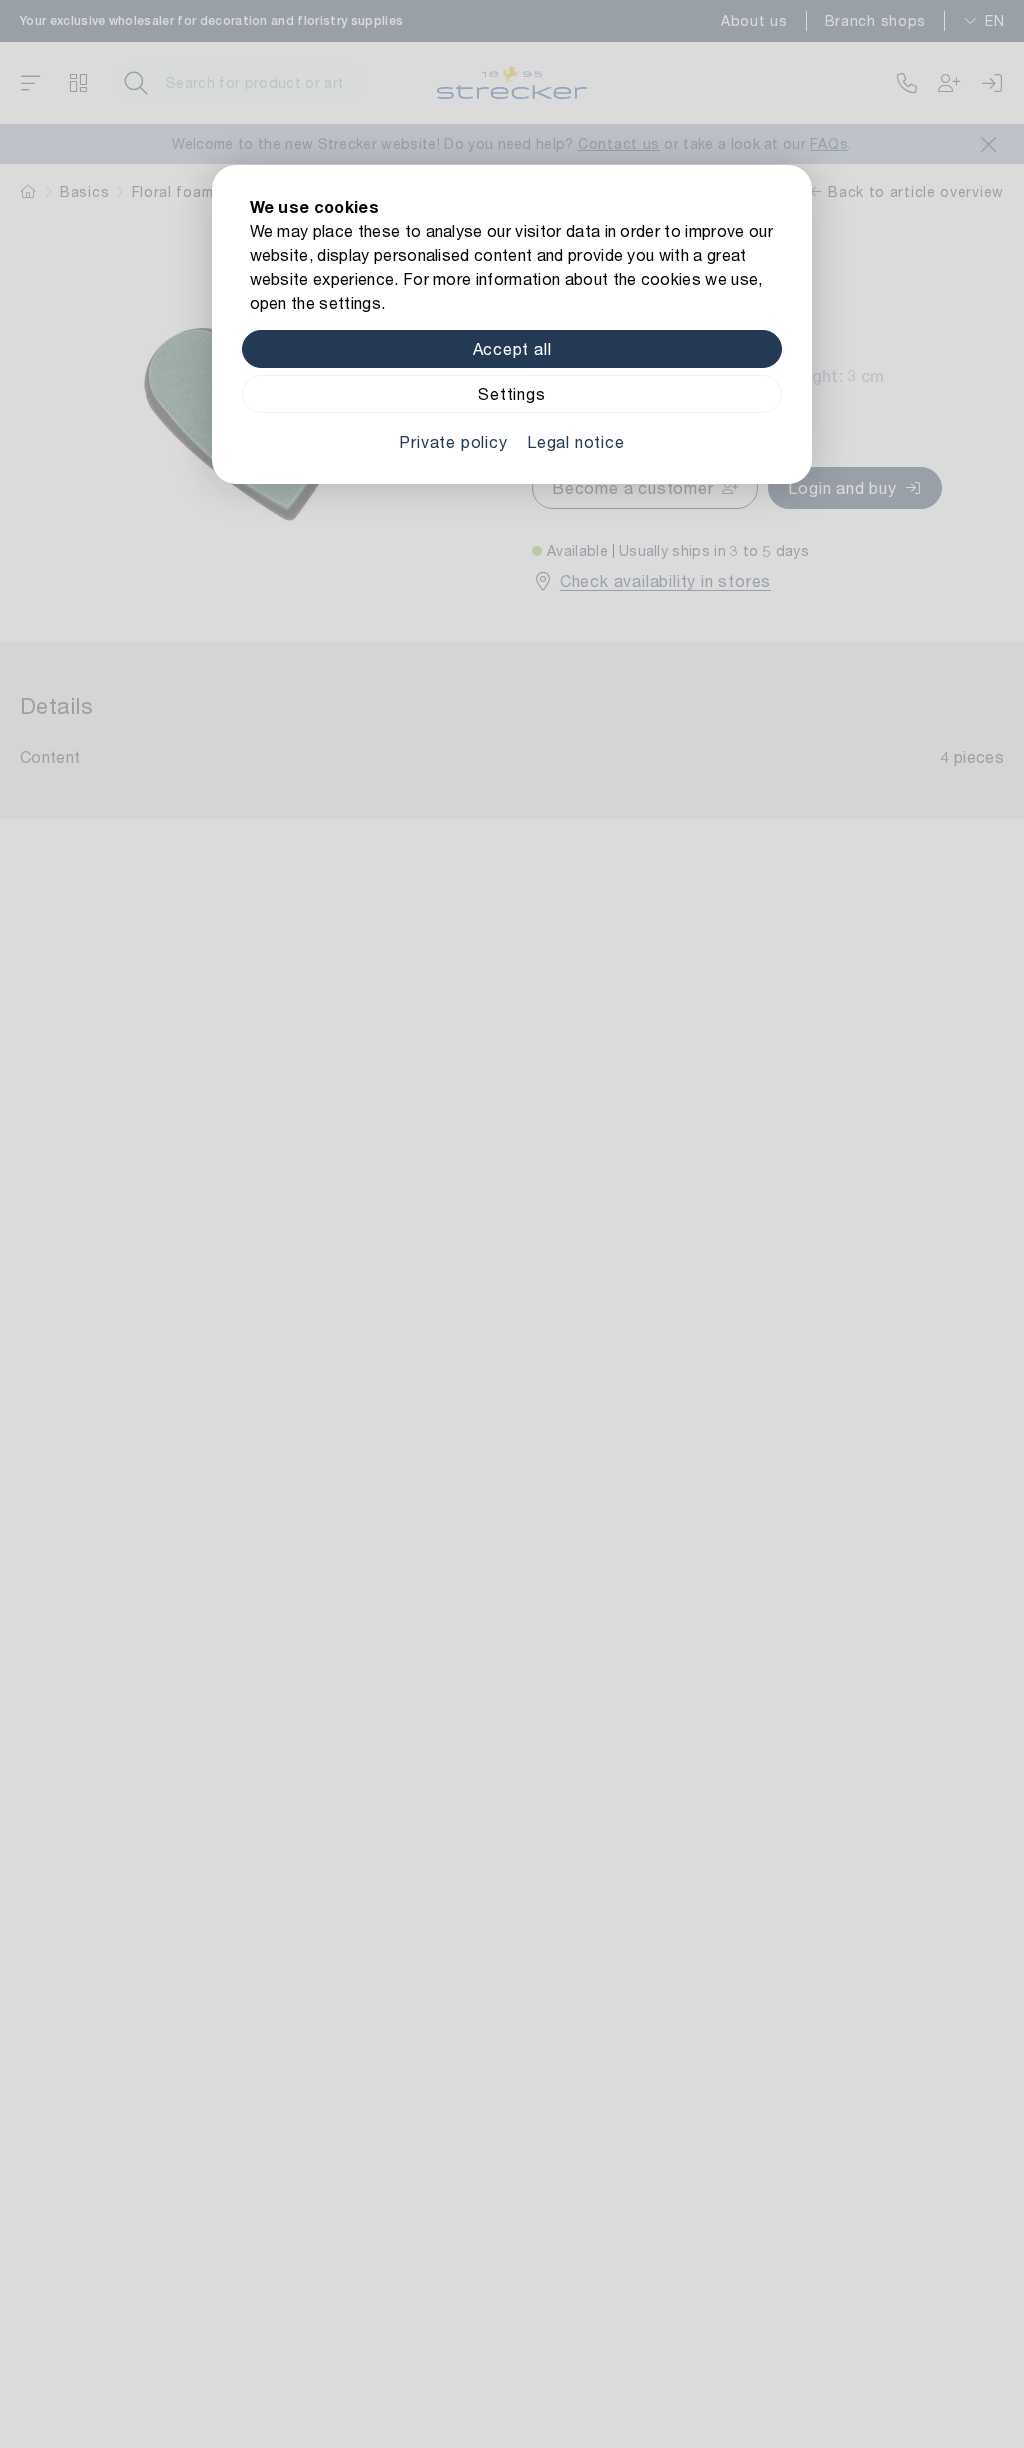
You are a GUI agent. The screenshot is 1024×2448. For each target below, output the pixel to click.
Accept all (512, 348)
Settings (511, 393)
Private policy (453, 441)
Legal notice (576, 441)
